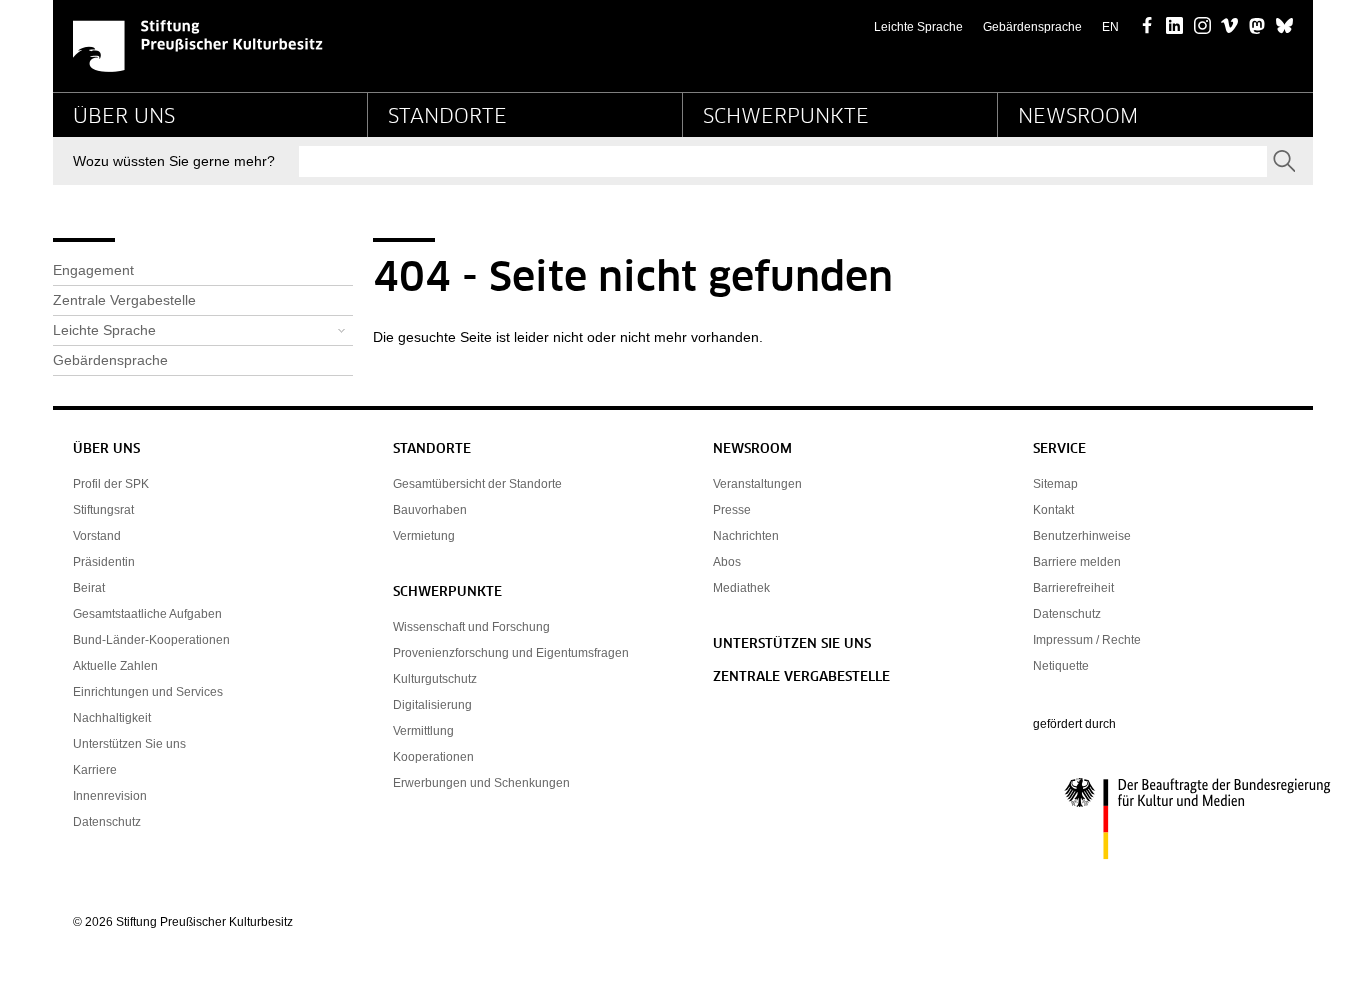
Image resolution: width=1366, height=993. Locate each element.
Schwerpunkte (786, 117)
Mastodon (1257, 27)
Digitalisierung (432, 705)
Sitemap (1055, 484)
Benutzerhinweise (1082, 536)
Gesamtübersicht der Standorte (477, 484)
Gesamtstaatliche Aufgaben (147, 614)
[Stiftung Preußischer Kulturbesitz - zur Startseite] (198, 46)
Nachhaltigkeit (112, 718)
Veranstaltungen (757, 484)
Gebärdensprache (1032, 27)
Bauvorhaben (430, 510)
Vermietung (424, 536)
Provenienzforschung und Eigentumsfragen (511, 653)
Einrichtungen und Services (148, 692)
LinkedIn (1174, 27)
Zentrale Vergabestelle (124, 300)
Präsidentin (104, 562)
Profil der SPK (111, 484)
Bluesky (1284, 27)
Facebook (1147, 27)
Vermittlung (423, 731)
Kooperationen (433, 757)
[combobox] (783, 161)
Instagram (1202, 27)
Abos (727, 562)
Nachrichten (746, 536)
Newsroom (1078, 117)
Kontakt (1053, 510)
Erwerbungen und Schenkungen (481, 783)
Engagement (93, 270)
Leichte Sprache (918, 27)
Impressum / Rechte (1087, 640)
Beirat (89, 588)
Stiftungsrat (103, 510)
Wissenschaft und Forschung (471, 627)
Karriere (95, 770)
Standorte (447, 117)
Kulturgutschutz (435, 679)
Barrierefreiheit (1073, 588)
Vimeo (1229, 27)
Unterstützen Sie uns (129, 744)
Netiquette (1061, 666)
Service (1059, 449)
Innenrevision (110, 796)
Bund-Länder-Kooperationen (151, 640)
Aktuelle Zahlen (115, 666)
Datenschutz (107, 822)
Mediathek (741, 588)
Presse (732, 510)
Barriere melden (1077, 562)
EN (1110, 27)
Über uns (124, 117)
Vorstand (97, 536)
